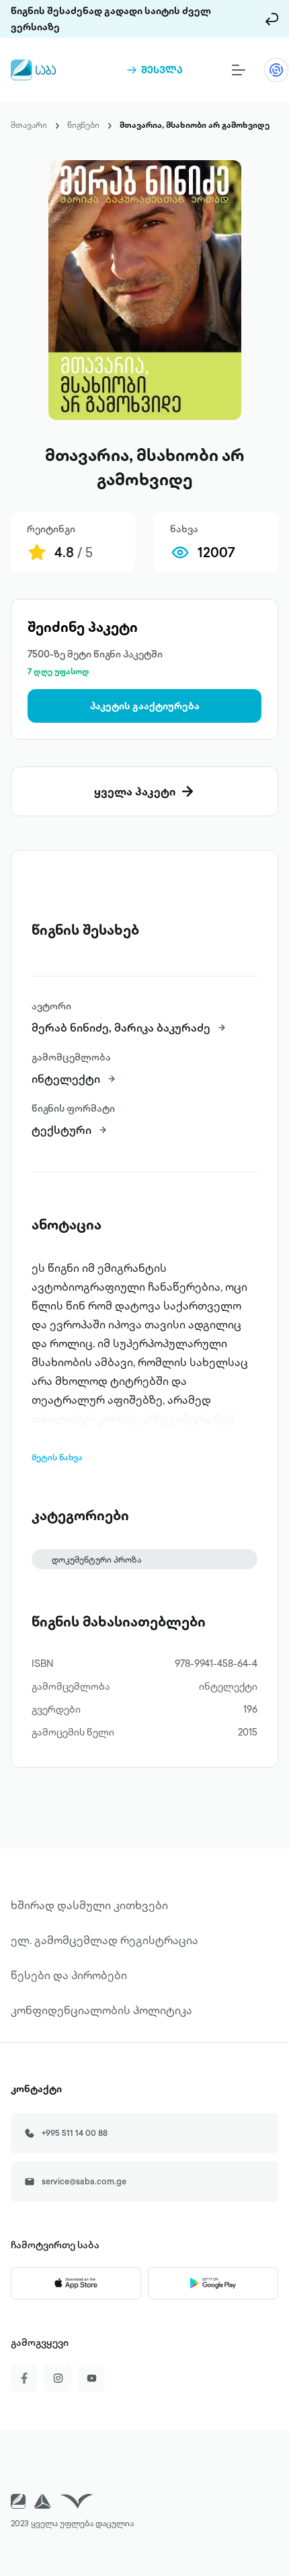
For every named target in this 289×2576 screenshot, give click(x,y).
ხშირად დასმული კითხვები (89, 1905)
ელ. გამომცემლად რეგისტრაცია (105, 1940)
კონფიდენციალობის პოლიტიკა (101, 2010)
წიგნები (83, 125)
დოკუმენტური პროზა (96, 1560)
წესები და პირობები (69, 1975)
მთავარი (29, 125)
